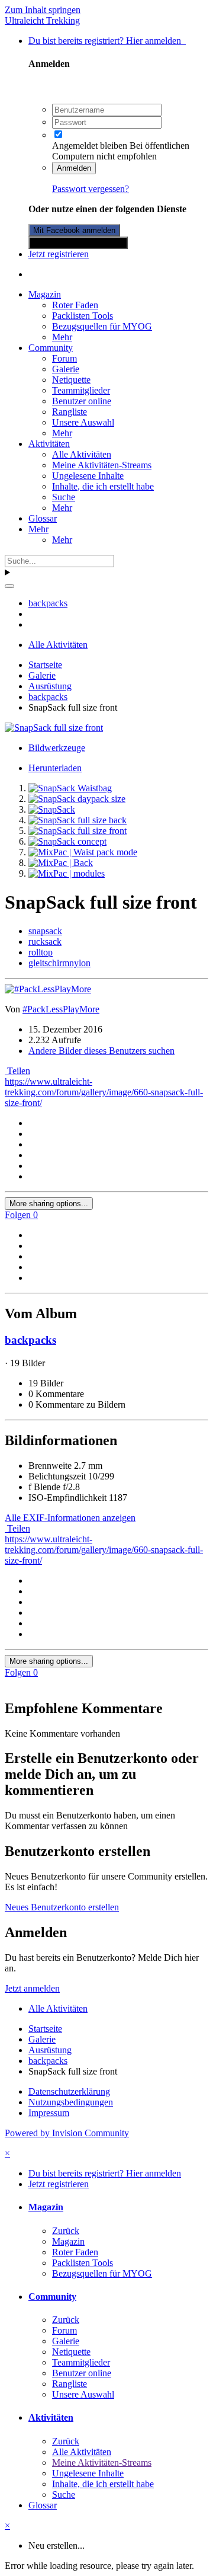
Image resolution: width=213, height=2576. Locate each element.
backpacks (30, 1340)
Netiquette (71, 380)
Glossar (43, 518)
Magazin (45, 294)
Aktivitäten (49, 444)
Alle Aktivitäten (82, 454)
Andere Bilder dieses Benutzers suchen (101, 1051)
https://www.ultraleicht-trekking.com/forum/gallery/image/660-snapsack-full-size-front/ (104, 1092)
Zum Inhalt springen (43, 10)
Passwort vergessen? (91, 189)
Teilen (17, 1071)
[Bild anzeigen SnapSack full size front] (78, 831)
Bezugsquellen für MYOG (102, 326)
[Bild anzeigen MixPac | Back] (61, 863)
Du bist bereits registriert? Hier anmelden (107, 41)
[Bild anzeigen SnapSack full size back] (78, 820)
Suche (64, 497)
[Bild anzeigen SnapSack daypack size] (77, 799)
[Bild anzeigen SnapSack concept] (67, 841)
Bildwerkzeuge (57, 748)
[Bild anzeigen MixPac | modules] (67, 873)
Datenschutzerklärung (69, 2091)
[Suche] (9, 586)
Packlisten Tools (83, 316)
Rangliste (70, 412)
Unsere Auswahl (83, 422)
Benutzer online (82, 401)
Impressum (49, 2113)
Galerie (66, 369)
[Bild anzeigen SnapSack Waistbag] (70, 788)
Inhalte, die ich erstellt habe (103, 486)
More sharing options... (49, 1204)
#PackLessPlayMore (61, 1009)
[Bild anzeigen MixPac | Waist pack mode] (83, 852)
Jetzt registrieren (59, 254)
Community (51, 348)
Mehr (62, 337)
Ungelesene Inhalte (88, 476)
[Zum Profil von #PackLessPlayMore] (48, 989)
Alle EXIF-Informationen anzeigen (70, 1518)
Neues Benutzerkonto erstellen (62, 1907)
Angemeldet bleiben (90, 146)
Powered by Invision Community (67, 2133)
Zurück (66, 2231)
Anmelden (74, 168)
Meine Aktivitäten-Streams (102, 465)
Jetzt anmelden (32, 1988)
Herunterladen (55, 768)
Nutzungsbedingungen (71, 2102)
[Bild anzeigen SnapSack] (52, 809)
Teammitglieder (81, 390)
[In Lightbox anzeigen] (54, 728)
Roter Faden (75, 305)
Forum (64, 358)
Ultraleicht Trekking (42, 20)
